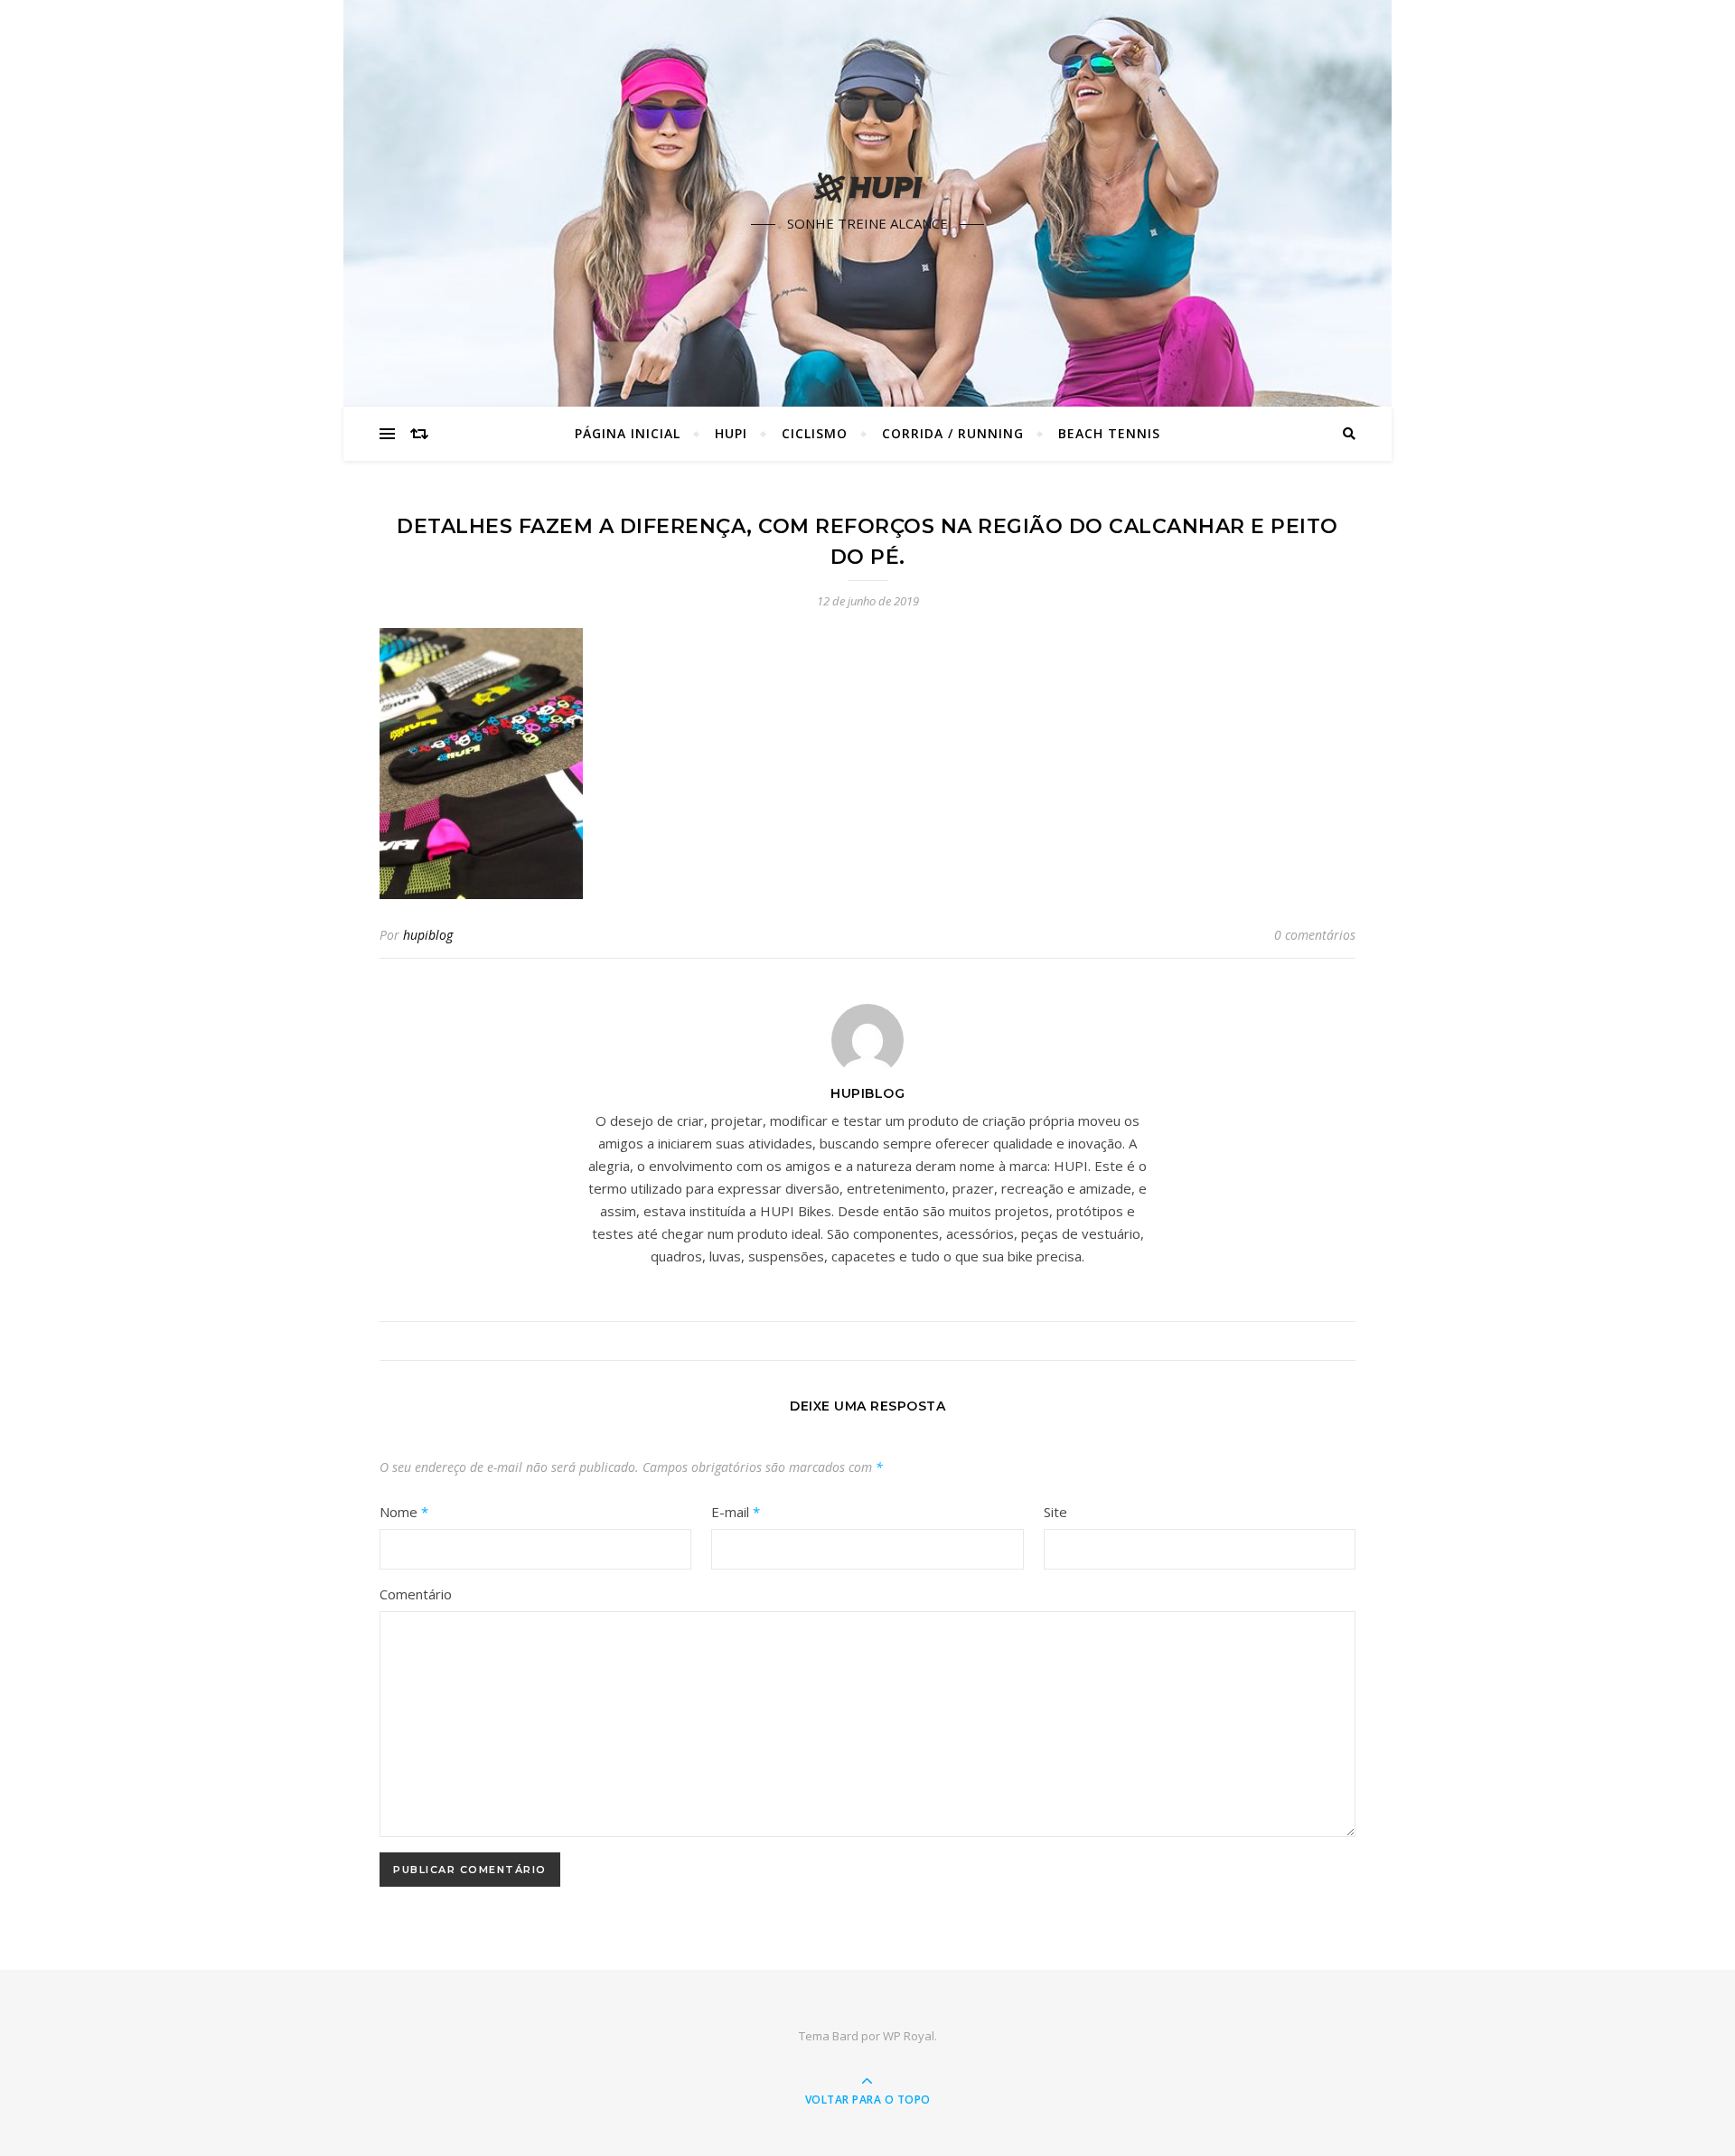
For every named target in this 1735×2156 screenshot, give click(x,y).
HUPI (731, 433)
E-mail (736, 1512)
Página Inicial (628, 433)
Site (1055, 1512)
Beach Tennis (1109, 433)
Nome (404, 1512)
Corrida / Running (953, 433)
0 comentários (1315, 935)
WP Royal (909, 2036)
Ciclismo (815, 433)
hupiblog (428, 935)
